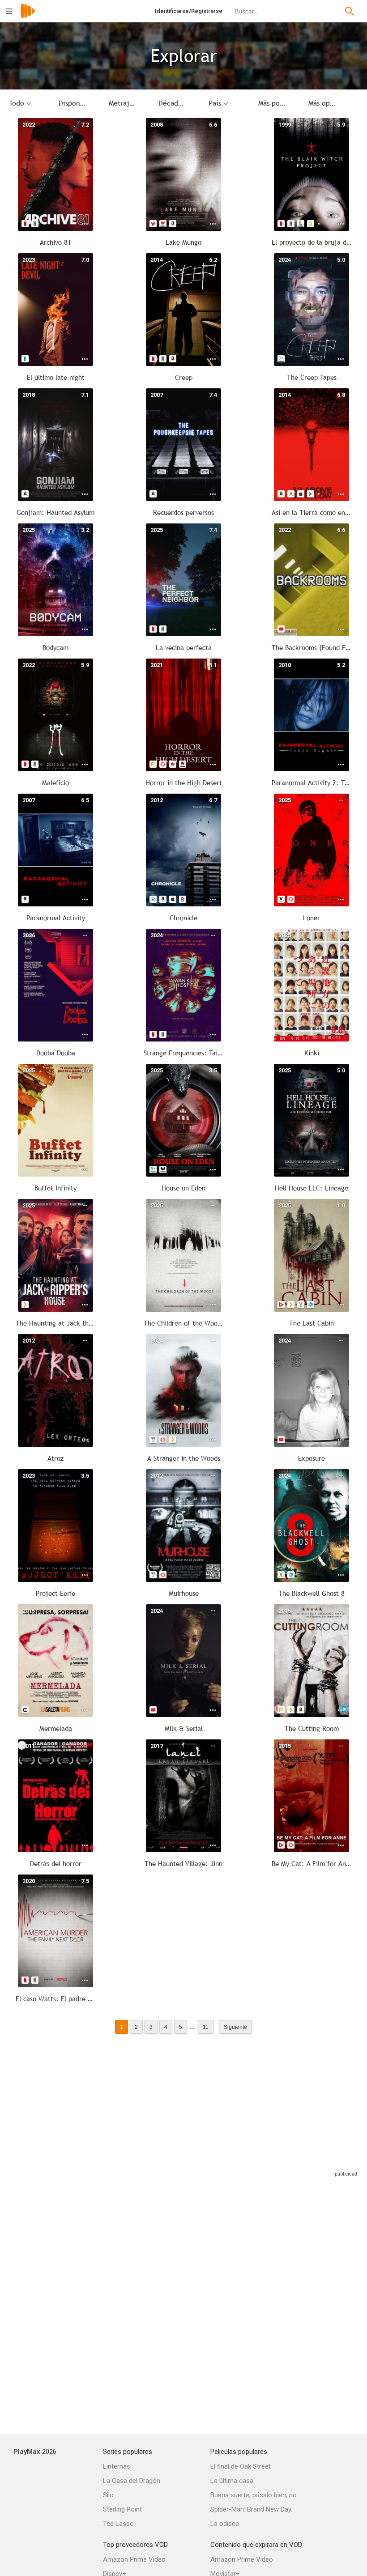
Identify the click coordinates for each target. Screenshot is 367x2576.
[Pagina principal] (28, 17)
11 (206, 2027)
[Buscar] (350, 11)
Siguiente (235, 2027)
